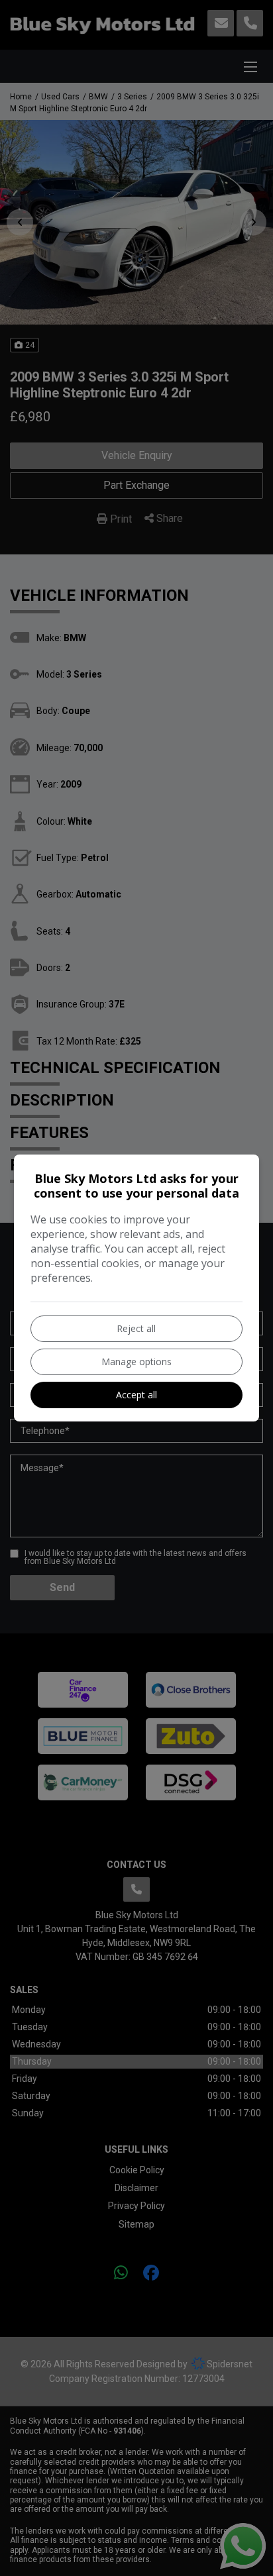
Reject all (136, 1328)
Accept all (136, 1395)
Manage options (136, 1362)
